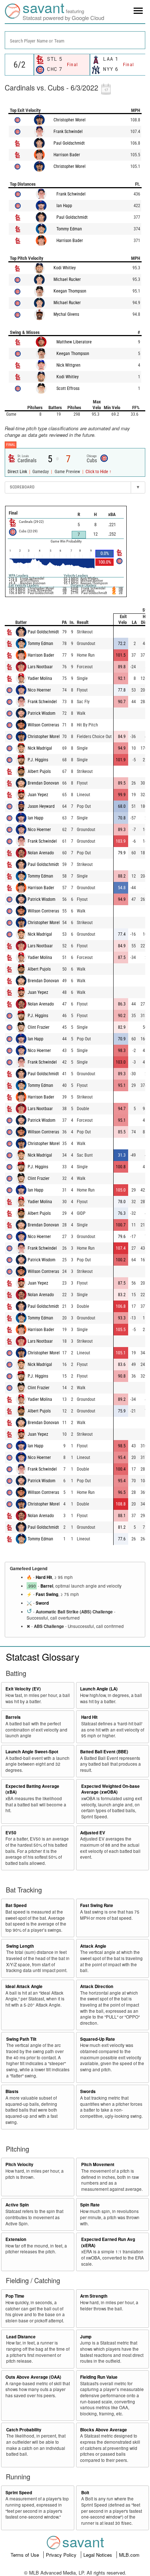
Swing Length (20, 1946)
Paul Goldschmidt (69, 143)
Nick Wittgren (68, 365)
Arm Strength (94, 2296)
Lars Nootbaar (40, 667)
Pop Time (15, 2296)
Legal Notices (98, 2555)
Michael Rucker (67, 279)
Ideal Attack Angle (24, 1986)
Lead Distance (21, 2337)
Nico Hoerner (39, 690)
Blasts (12, 2091)
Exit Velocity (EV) (23, 1689)
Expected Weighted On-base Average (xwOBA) (110, 1789)
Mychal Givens (66, 314)
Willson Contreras (43, 725)
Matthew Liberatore (74, 342)
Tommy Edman (69, 229)
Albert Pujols (39, 771)
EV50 (11, 1833)
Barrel (47, 1586)
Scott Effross (68, 388)
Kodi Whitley (65, 268)
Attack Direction (97, 1986)
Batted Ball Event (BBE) (104, 1752)
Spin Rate (90, 2205)
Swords (88, 2091)
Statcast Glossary (43, 1656)
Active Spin (17, 2205)
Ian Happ (64, 206)
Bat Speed (16, 1905)
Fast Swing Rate (97, 1905)
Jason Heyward (41, 806)
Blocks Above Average (104, 2430)
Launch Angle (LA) (99, 1689)
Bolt (85, 2493)
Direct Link (18, 472)
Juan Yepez (38, 795)
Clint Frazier (39, 1027)
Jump (86, 2337)
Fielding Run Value (99, 2377)
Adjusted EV (93, 1833)
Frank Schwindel (68, 132)
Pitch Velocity (19, 2164)
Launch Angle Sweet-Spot (32, 1752)
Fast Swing (47, 1594)
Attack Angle (93, 1946)
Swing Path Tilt (21, 2039)
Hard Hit (44, 1577)
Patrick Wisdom (42, 713)
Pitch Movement (98, 2164)
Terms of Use (25, 2555)
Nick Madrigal (40, 748)
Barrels (13, 1717)
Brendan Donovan (43, 783)
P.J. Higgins (38, 760)
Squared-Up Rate (98, 2039)
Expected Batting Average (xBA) (32, 1789)
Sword (42, 1603)
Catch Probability (24, 2430)
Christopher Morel (70, 120)
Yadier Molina (40, 678)
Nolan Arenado (41, 853)
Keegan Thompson (70, 291)
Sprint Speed (19, 2493)
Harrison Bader (67, 155)
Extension (16, 2239)
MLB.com (129, 2555)
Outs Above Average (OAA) (33, 2377)
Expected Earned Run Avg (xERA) (108, 2242)
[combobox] (75, 40)
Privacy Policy (62, 2555)
